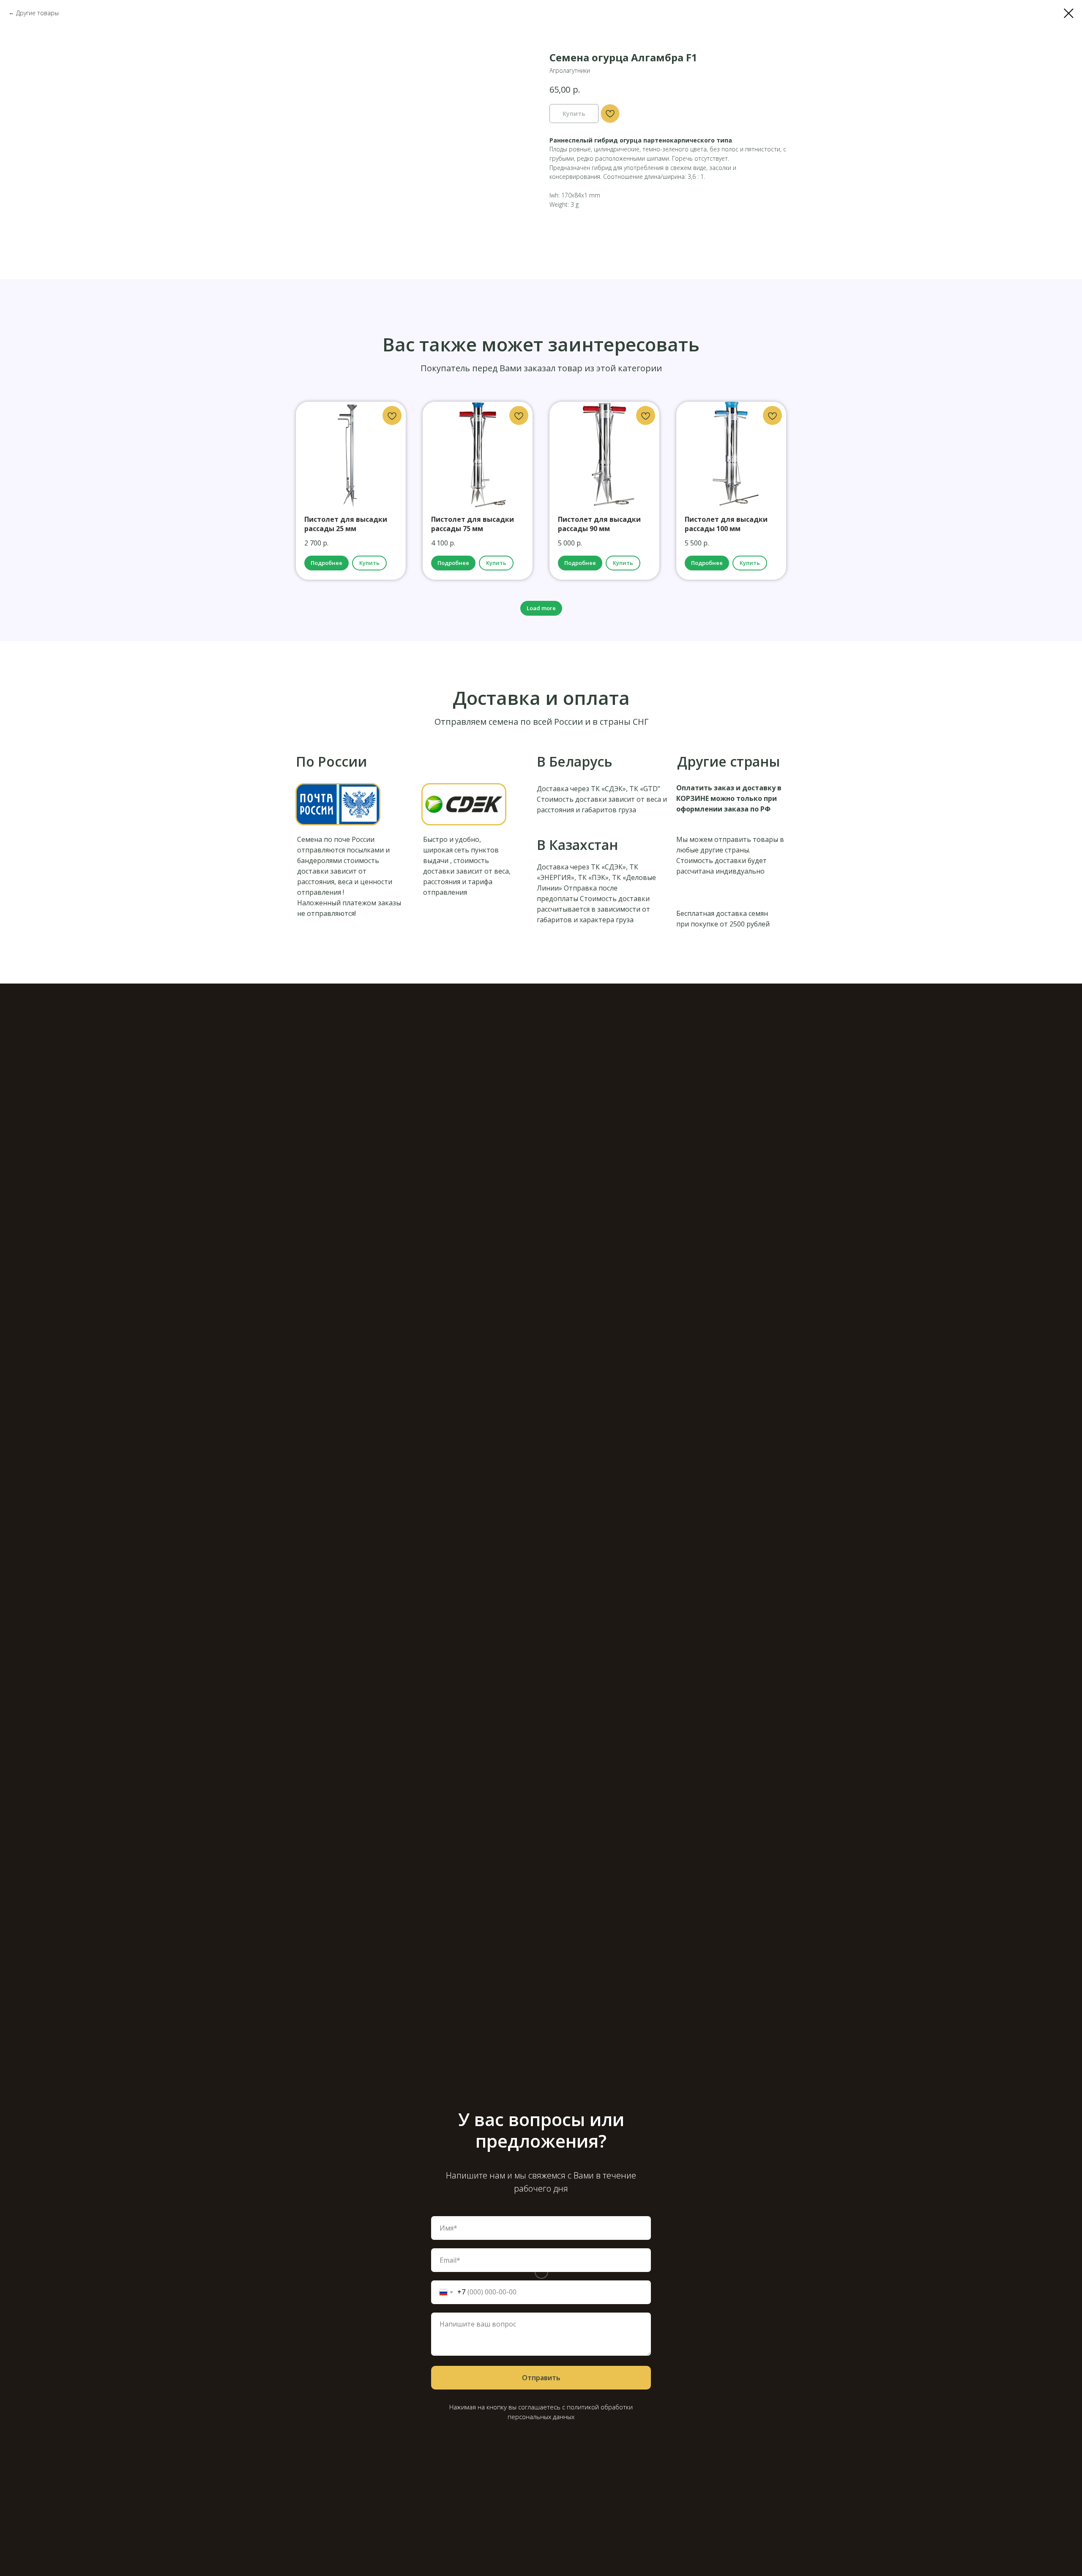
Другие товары (37, 13)
